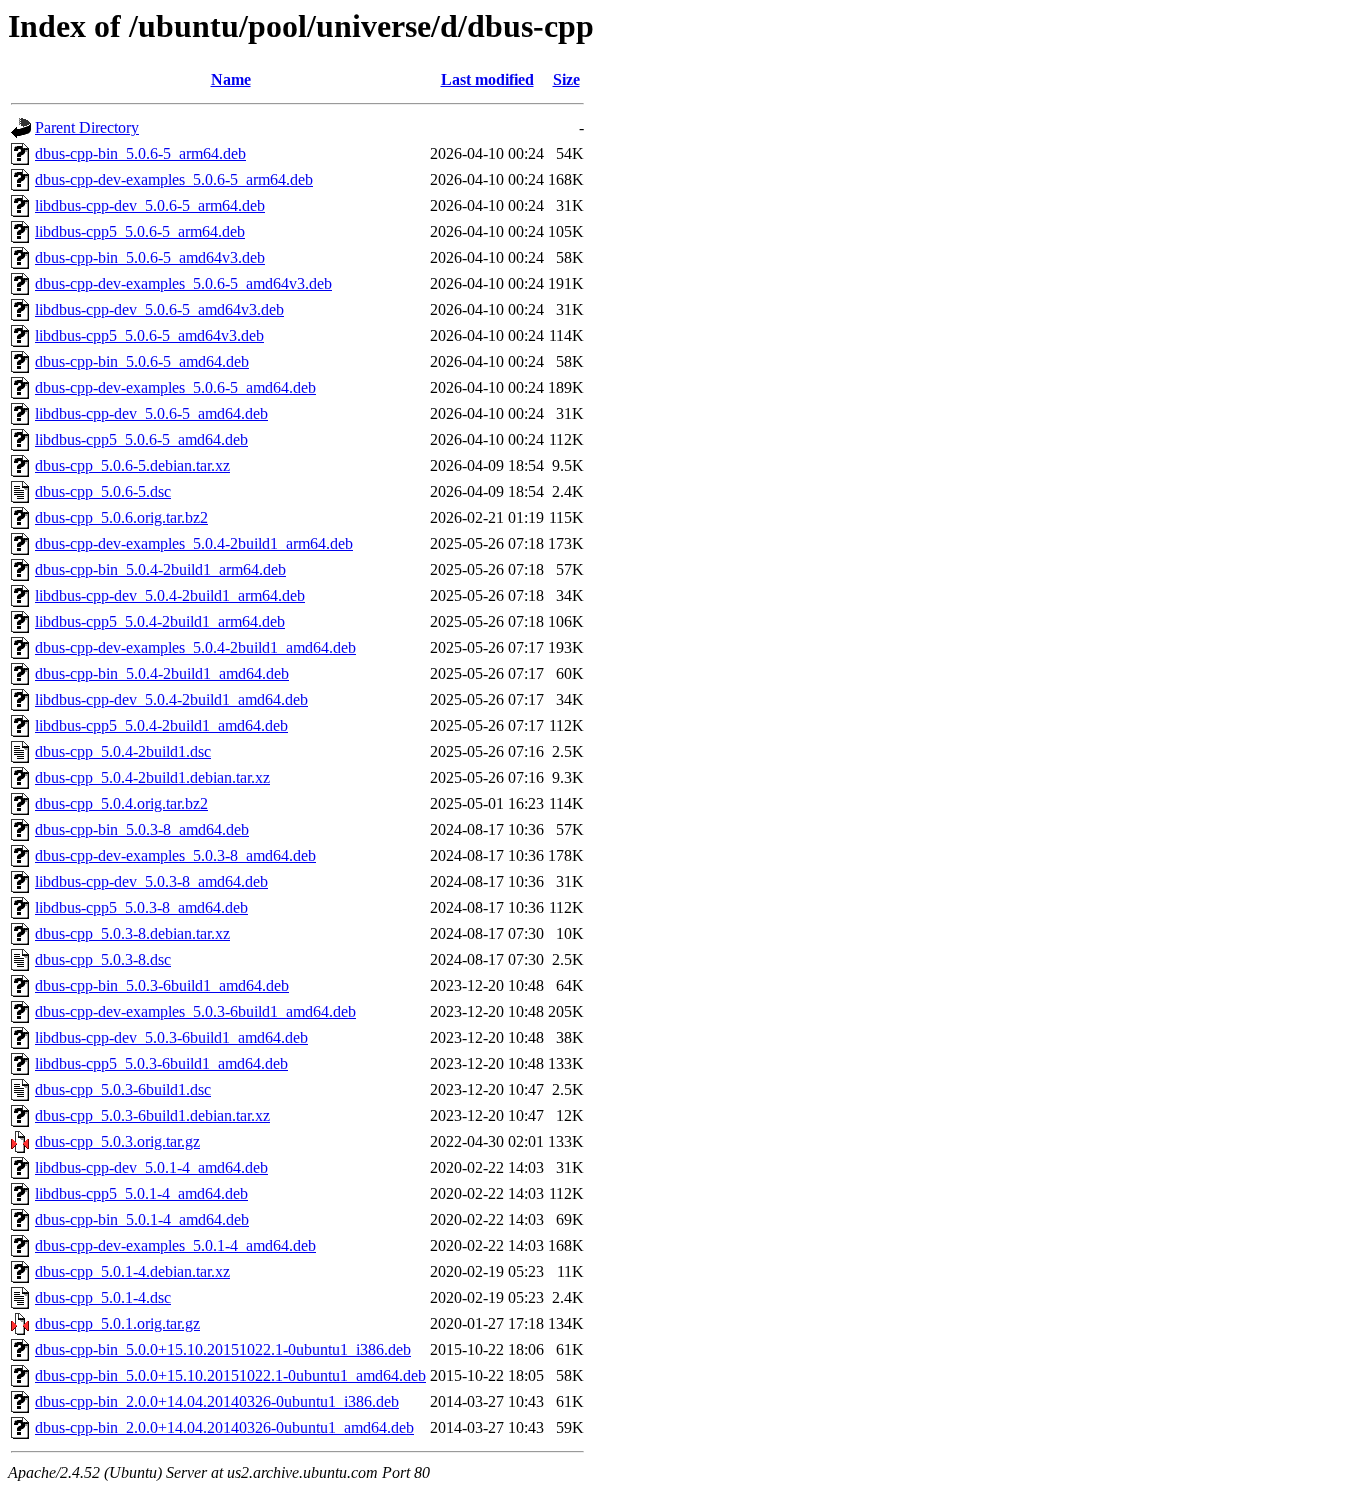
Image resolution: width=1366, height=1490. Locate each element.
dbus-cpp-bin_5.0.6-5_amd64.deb (142, 361)
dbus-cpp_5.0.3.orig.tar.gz (117, 1141)
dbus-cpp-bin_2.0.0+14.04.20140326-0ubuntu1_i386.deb (217, 1401)
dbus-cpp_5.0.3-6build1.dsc (123, 1089)
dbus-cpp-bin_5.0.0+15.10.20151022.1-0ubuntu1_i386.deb (223, 1349)
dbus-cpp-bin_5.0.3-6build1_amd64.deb (162, 985)
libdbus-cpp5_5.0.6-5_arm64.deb (140, 231)
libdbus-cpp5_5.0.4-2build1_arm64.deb (160, 621)
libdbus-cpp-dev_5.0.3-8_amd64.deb (151, 881)
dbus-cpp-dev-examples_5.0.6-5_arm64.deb (174, 179)
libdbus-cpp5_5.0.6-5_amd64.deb (141, 439)
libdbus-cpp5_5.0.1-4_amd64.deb (141, 1193)
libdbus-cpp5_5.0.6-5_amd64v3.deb (149, 335)
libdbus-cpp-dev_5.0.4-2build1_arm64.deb (170, 595)
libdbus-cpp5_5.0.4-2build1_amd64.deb (161, 725)
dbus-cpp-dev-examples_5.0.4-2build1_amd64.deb (195, 647)
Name (231, 79)
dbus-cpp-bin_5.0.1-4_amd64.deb (142, 1219)
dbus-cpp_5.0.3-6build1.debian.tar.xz (152, 1115)
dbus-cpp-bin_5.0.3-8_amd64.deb (142, 829)
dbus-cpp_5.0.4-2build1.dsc (123, 751)
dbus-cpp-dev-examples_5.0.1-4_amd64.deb (175, 1245)
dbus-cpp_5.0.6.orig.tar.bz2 (121, 517)
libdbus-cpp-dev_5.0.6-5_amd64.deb (151, 413)
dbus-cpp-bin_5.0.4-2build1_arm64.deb (160, 569)
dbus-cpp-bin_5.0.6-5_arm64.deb (140, 153)
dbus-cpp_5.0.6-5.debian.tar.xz (132, 465)
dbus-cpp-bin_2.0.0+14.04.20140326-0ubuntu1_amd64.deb (224, 1427)
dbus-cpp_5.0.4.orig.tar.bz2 (121, 803)
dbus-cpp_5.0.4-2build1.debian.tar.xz (152, 777)
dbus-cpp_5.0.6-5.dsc (103, 491)
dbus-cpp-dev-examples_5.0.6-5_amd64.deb (175, 387)
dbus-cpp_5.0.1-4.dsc (103, 1297)
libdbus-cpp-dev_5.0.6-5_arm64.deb (150, 205)
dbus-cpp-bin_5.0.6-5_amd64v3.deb (150, 257)
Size (566, 79)
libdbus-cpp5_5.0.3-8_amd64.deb (141, 907)
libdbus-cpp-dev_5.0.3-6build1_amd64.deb (171, 1037)
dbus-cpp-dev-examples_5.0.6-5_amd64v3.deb (183, 283)
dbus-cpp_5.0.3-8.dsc (103, 959)
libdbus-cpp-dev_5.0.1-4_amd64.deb (151, 1167)
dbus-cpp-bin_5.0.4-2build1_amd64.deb (162, 673)
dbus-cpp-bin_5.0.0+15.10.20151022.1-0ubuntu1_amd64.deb (230, 1375)
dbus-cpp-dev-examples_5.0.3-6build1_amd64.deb (195, 1011)
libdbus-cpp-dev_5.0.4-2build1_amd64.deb (171, 699)
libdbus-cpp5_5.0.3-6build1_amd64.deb (161, 1063)
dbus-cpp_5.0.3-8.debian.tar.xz (132, 933)
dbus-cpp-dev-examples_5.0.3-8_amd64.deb (175, 855)
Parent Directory (87, 127)
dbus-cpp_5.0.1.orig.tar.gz (117, 1323)
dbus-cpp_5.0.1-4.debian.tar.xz (132, 1271)
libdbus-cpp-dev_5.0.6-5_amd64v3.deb (159, 309)
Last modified (487, 79)
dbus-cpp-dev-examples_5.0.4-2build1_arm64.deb (194, 543)
